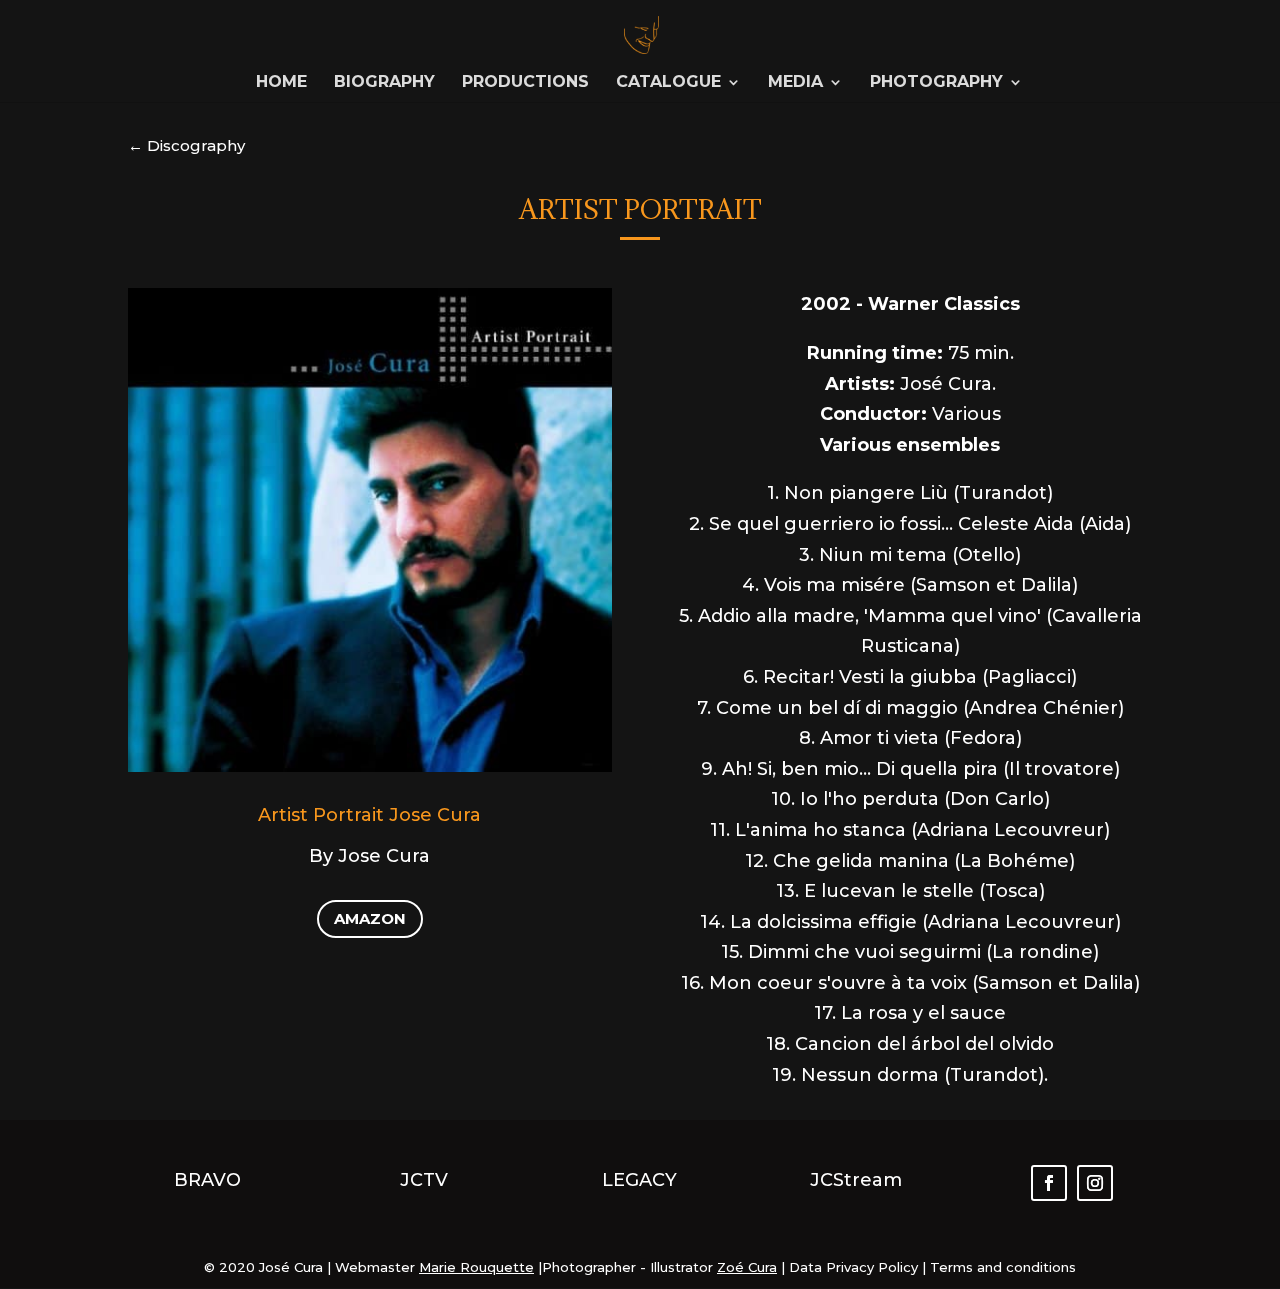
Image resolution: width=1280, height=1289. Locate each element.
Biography (384, 83)
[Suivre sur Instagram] (1095, 1183)
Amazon (370, 918)
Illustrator (681, 1267)
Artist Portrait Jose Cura (369, 815)
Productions (525, 83)
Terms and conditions (1003, 1267)
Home (281, 83)
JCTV (424, 1180)
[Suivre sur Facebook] (1049, 1183)
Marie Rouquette (476, 1267)
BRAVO (207, 1180)
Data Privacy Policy (851, 1267)
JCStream (856, 1180)
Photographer (589, 1267)
